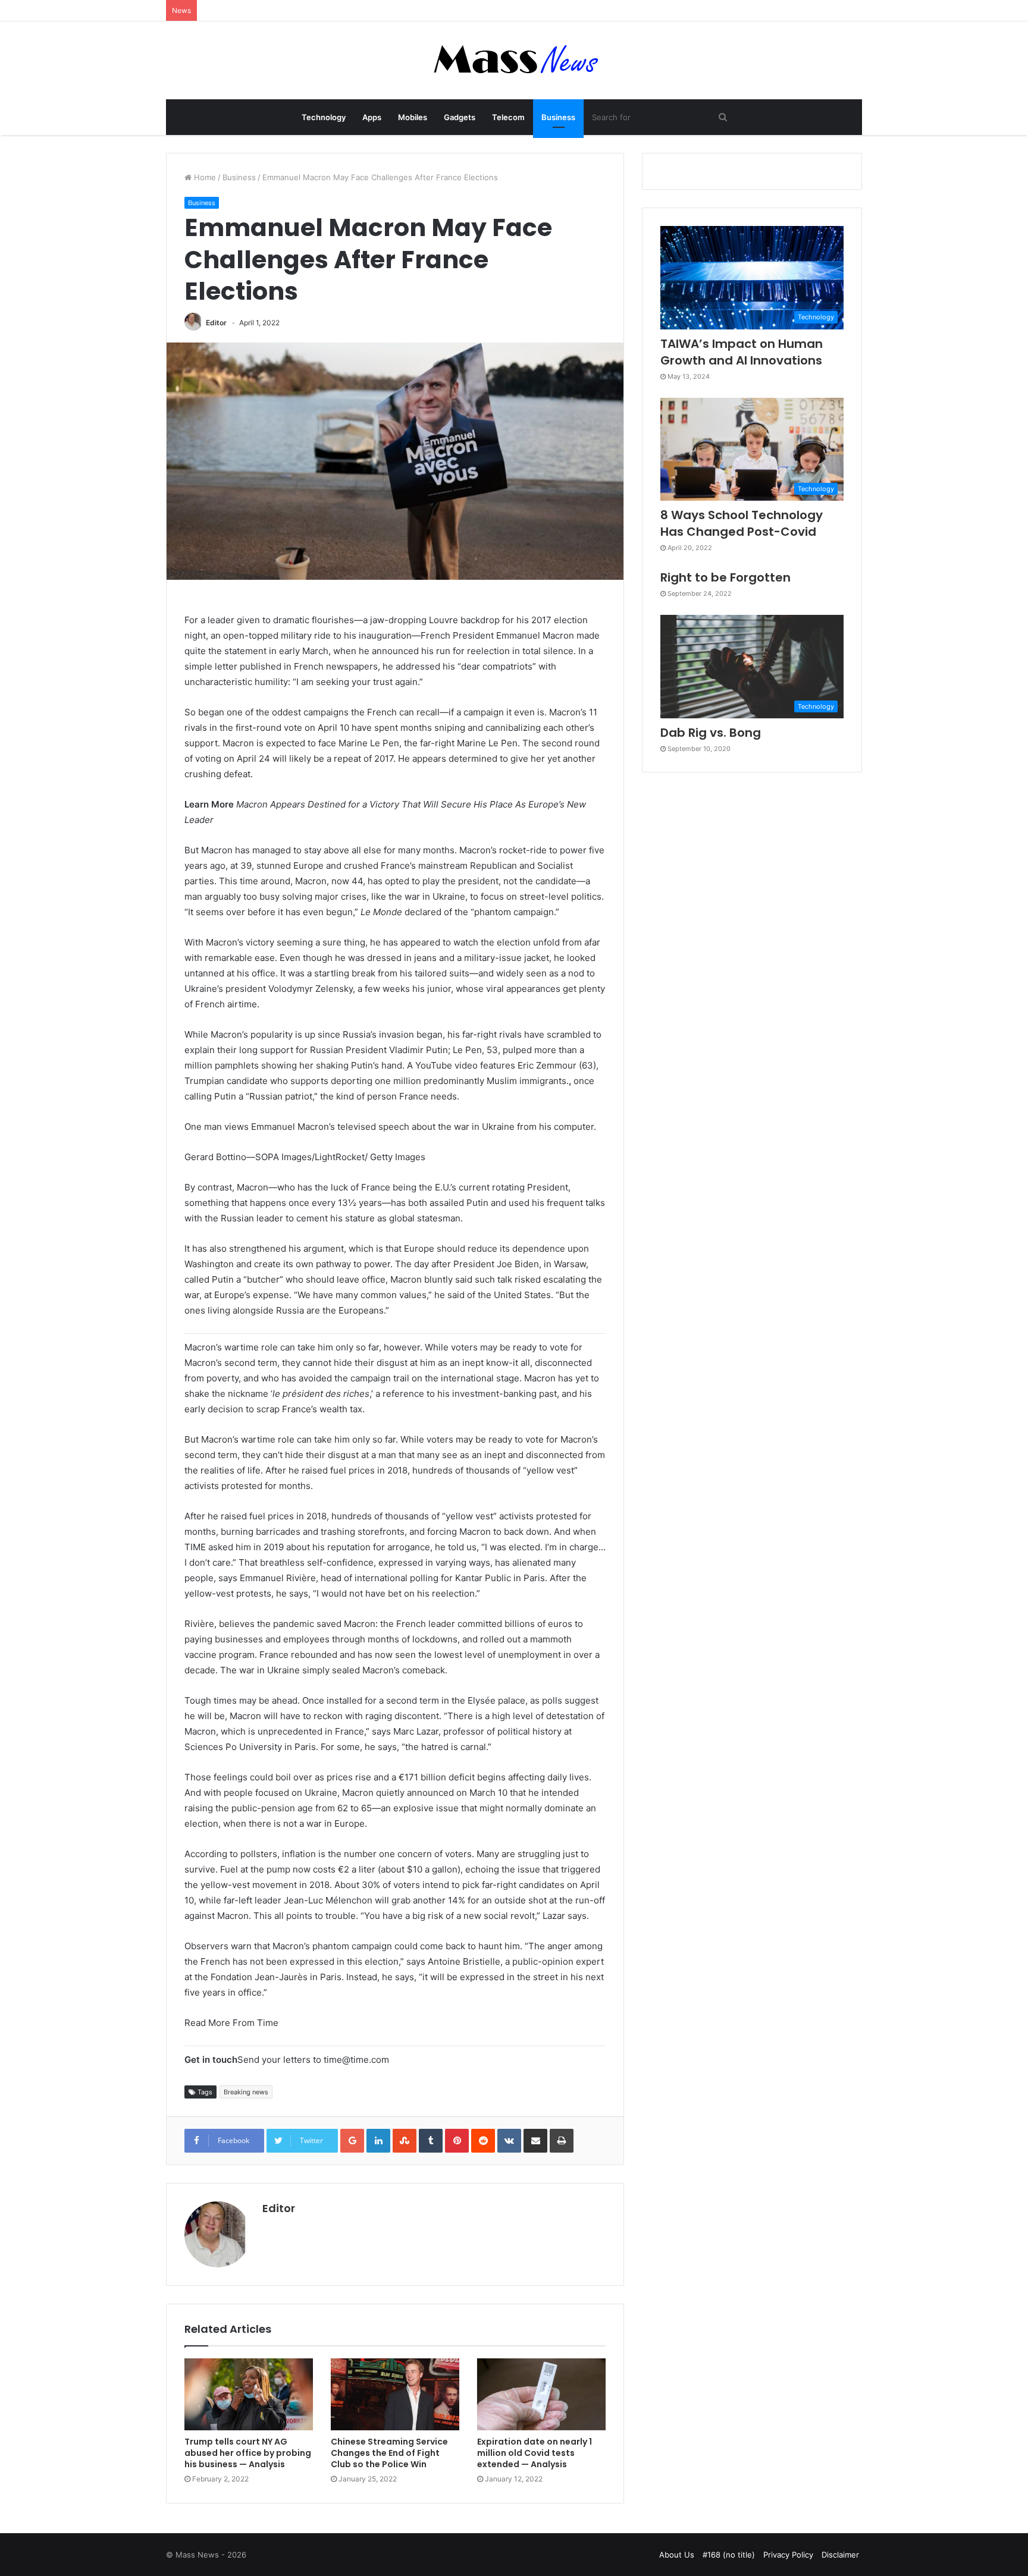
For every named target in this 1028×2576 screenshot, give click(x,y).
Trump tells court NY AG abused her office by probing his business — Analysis (248, 2453)
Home (204, 177)
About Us (677, 2555)
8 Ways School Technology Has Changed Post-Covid (742, 523)
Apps (372, 117)
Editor (216, 323)
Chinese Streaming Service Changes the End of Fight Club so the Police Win (389, 2453)
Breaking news (246, 2092)
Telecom (508, 117)
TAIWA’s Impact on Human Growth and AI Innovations (742, 352)
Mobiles (413, 117)
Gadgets (460, 117)
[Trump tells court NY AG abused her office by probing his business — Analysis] (249, 2395)
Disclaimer (840, 2555)
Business (558, 117)
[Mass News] (514, 60)
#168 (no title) (729, 2555)
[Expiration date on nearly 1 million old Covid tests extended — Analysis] (541, 2395)
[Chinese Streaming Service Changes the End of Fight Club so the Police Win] (395, 2395)
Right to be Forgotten (725, 577)
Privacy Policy (788, 2555)
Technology (324, 117)
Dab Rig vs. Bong (711, 733)
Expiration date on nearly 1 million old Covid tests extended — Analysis (535, 2453)
